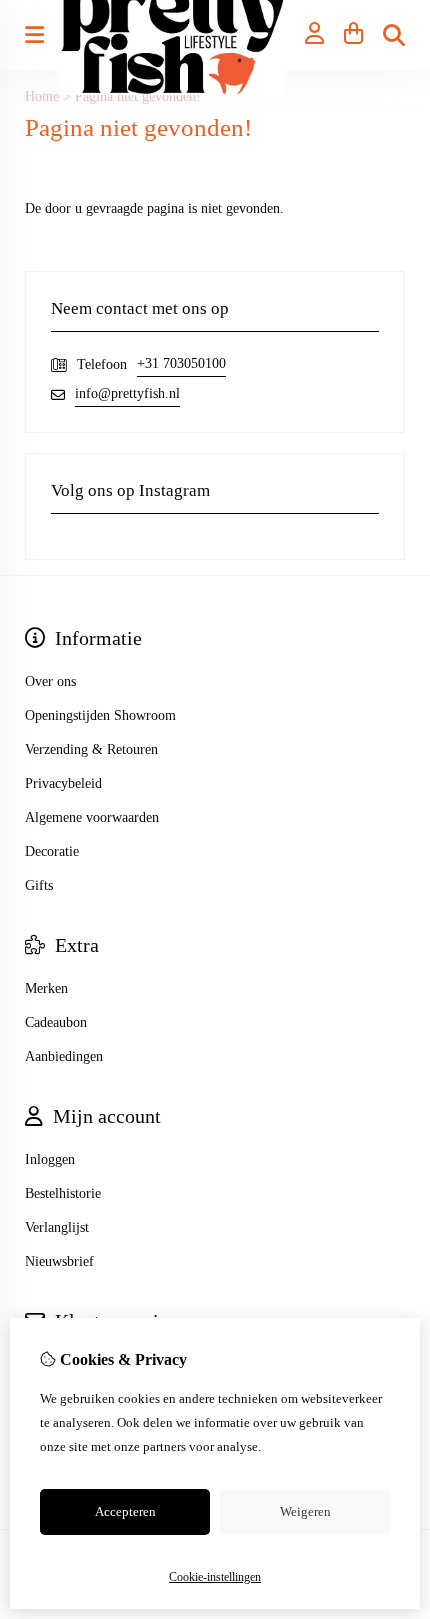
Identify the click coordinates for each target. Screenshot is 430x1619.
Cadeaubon (56, 1022)
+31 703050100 (181, 363)
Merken (46, 988)
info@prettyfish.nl (127, 393)
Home (42, 96)
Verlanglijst (57, 1227)
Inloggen (50, 1159)
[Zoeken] (394, 35)
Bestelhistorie (63, 1193)
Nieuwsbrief (59, 1261)
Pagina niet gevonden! (138, 96)
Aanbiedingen (64, 1056)
